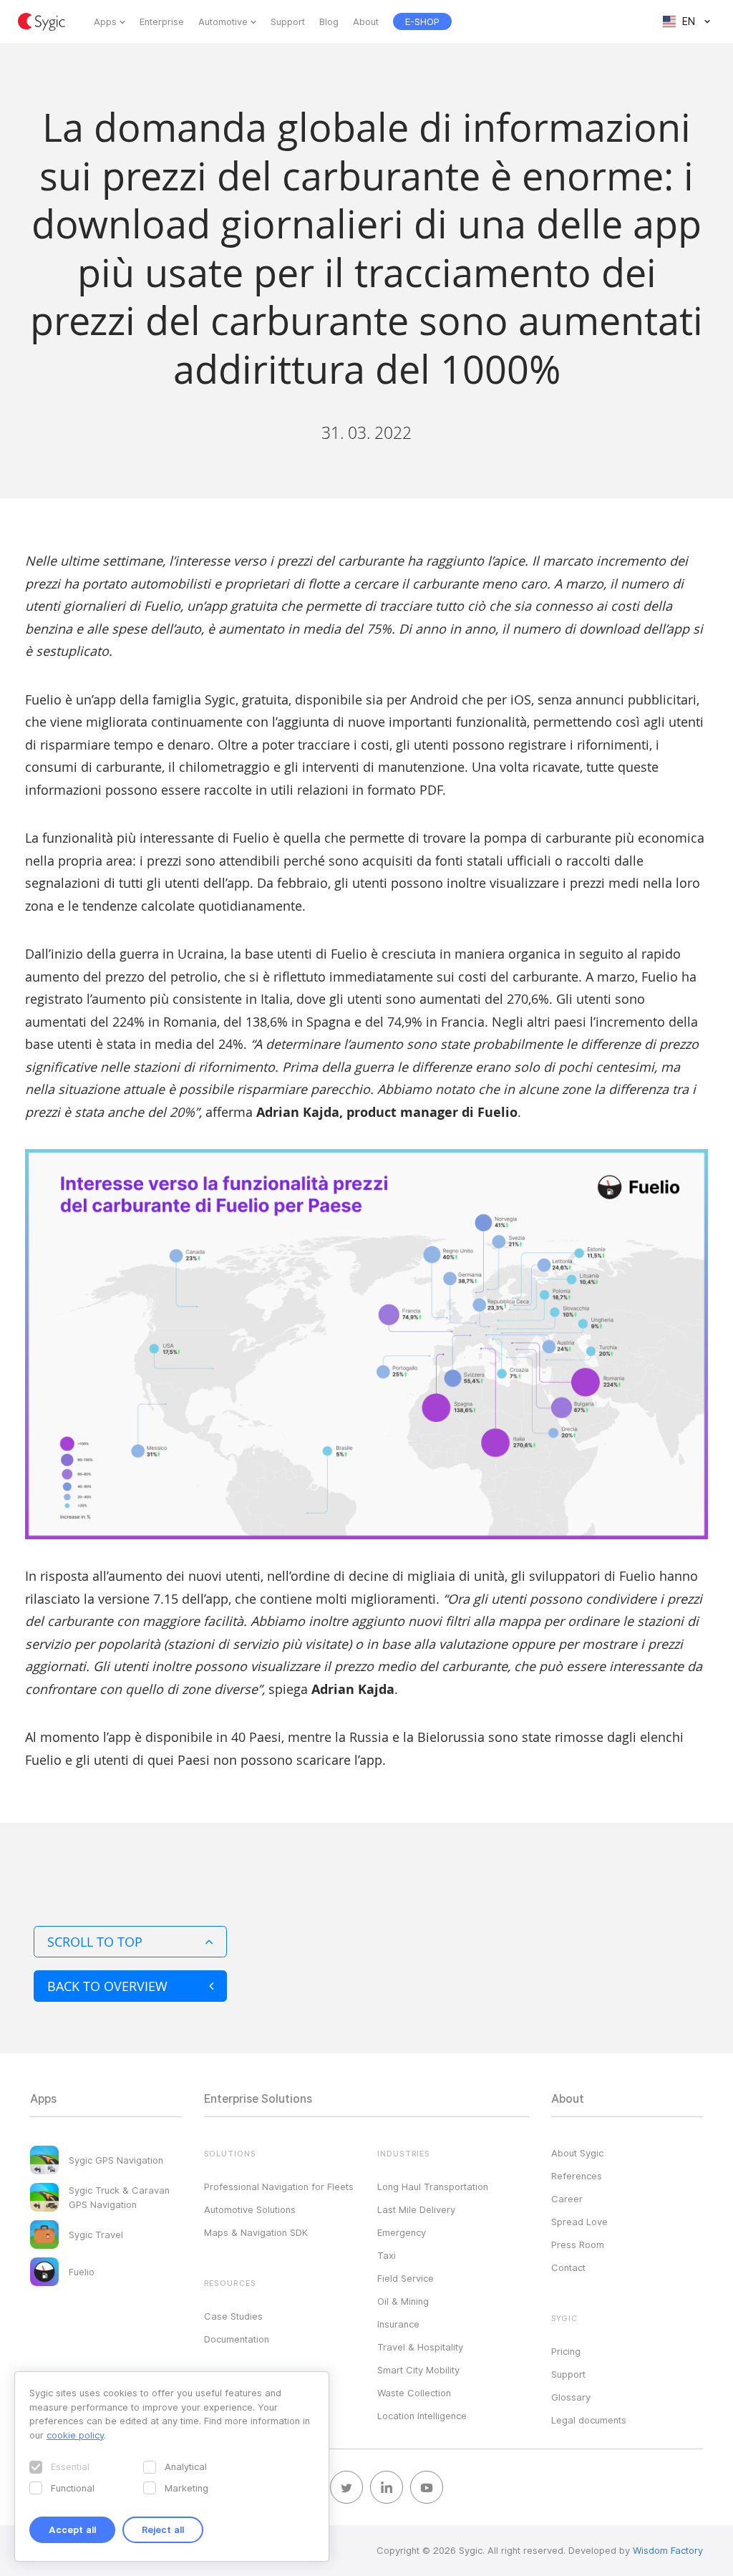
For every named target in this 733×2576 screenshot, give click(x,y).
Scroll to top (95, 1942)
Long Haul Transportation (433, 2187)
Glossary (571, 2397)
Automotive (223, 21)
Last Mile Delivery (416, 2209)
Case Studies (233, 2316)
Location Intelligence (422, 2416)
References (577, 2176)
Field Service (406, 2278)
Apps (105, 21)
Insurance (398, 2324)
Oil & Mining (403, 2301)
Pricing (566, 2351)
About (366, 21)
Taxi (387, 2255)
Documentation (237, 2339)
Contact (568, 2267)
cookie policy (75, 2435)
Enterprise (162, 21)
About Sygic (577, 2153)
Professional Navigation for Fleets (279, 2187)
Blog (329, 21)
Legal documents (589, 2420)
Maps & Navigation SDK (256, 2232)
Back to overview (107, 1986)
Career (567, 2199)
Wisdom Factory (668, 2550)
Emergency (402, 2232)
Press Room (578, 2245)
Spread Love (579, 2222)
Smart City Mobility (418, 2370)
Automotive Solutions (250, 2209)
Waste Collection (414, 2393)
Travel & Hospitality (420, 2347)
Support (288, 21)
